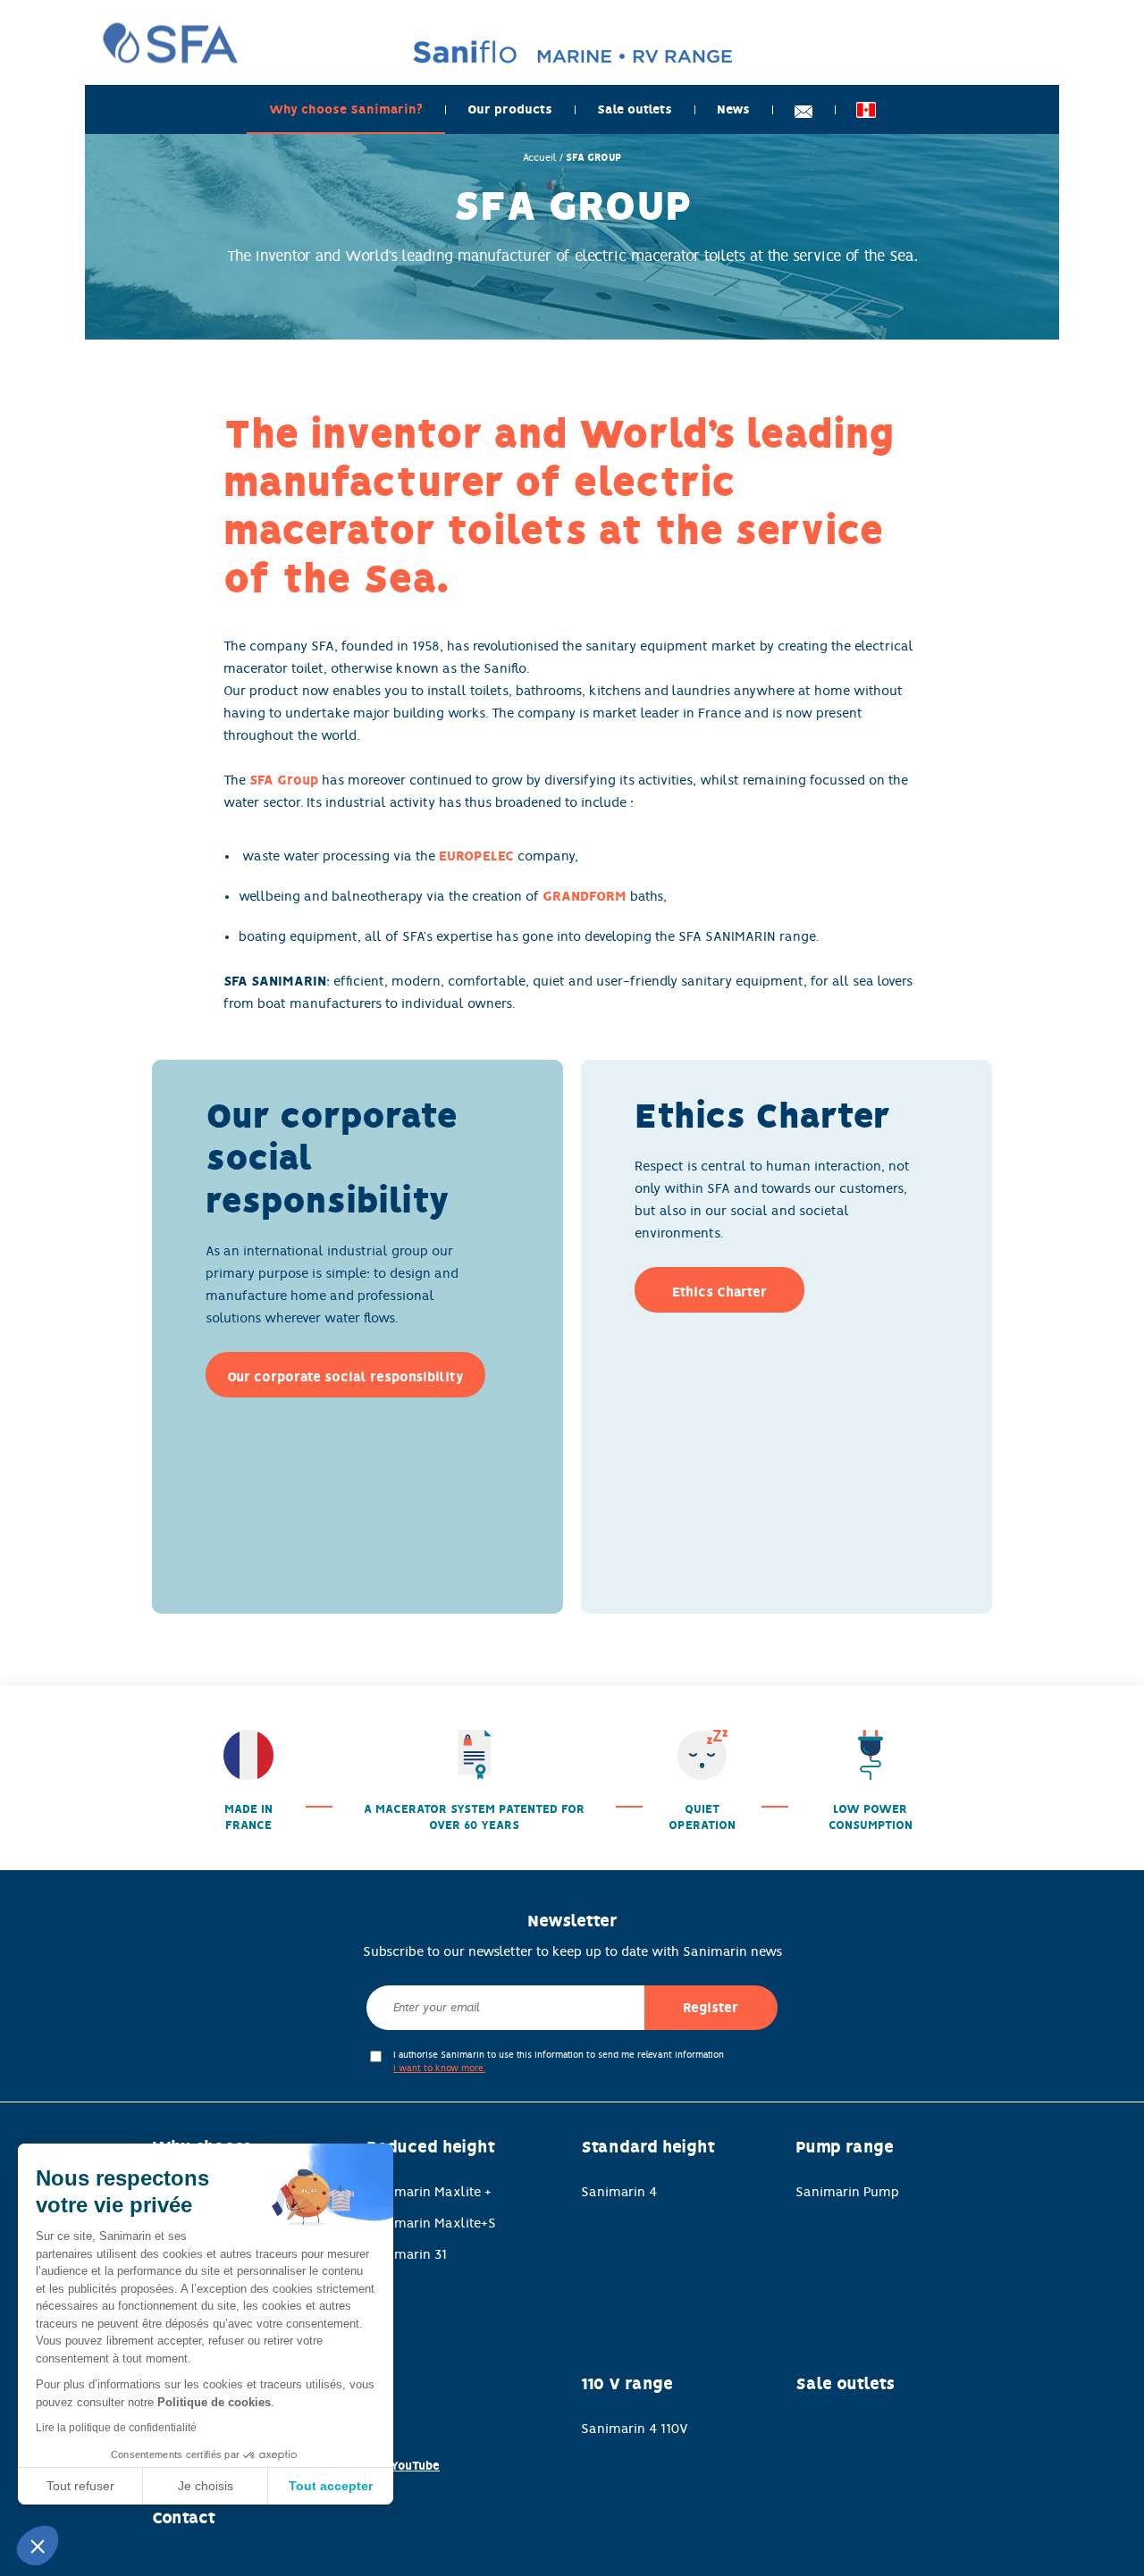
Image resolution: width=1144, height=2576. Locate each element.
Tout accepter (331, 2486)
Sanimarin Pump (847, 2192)
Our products (510, 109)
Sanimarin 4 (619, 2192)
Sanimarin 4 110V (635, 2429)
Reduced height (431, 2147)
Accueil (540, 157)
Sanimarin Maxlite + (429, 2192)
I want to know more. (439, 2068)
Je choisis (206, 2486)
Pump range (845, 2147)
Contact (184, 2518)
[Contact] (803, 109)
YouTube (415, 2466)
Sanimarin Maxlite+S (431, 2223)
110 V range (627, 2384)
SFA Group (284, 780)
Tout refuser (80, 2486)
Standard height (648, 2147)
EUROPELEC (476, 856)
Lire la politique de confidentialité (116, 2428)
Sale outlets (635, 109)
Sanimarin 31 (407, 2254)
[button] (38, 2546)
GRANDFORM (585, 896)
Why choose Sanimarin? (346, 109)
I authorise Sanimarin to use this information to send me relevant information (559, 2061)
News (733, 109)
